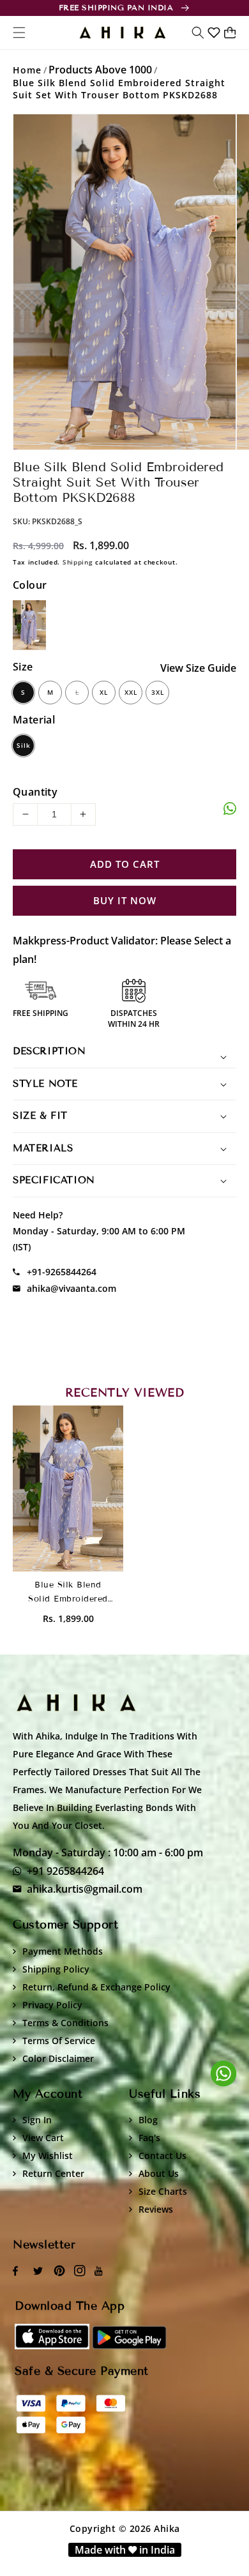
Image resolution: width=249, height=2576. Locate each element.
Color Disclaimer (58, 2058)
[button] (198, 33)
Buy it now (125, 901)
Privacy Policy (52, 2005)
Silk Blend (23, 748)
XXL (131, 692)
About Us (159, 2173)
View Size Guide (198, 668)
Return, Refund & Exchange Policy (96, 1987)
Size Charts (163, 2191)
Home (27, 70)
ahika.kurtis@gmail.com (85, 1889)
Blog (148, 2120)
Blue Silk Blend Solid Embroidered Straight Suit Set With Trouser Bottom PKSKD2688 (119, 89)
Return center (53, 2173)
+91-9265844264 (62, 1272)
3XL (158, 692)
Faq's (149, 2138)
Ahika (167, 2528)
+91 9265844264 (65, 1871)
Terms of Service (59, 2041)
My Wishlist (48, 2156)
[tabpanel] (124, 282)
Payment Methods (63, 1951)
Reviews (156, 2209)
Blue (29, 625)
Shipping (78, 562)
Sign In (37, 2120)
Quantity (35, 792)
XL (104, 692)
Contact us (162, 2156)
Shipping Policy (56, 1969)
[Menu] (19, 33)
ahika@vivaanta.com (72, 1288)
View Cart (43, 2138)
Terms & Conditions (65, 2023)
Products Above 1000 (100, 70)
